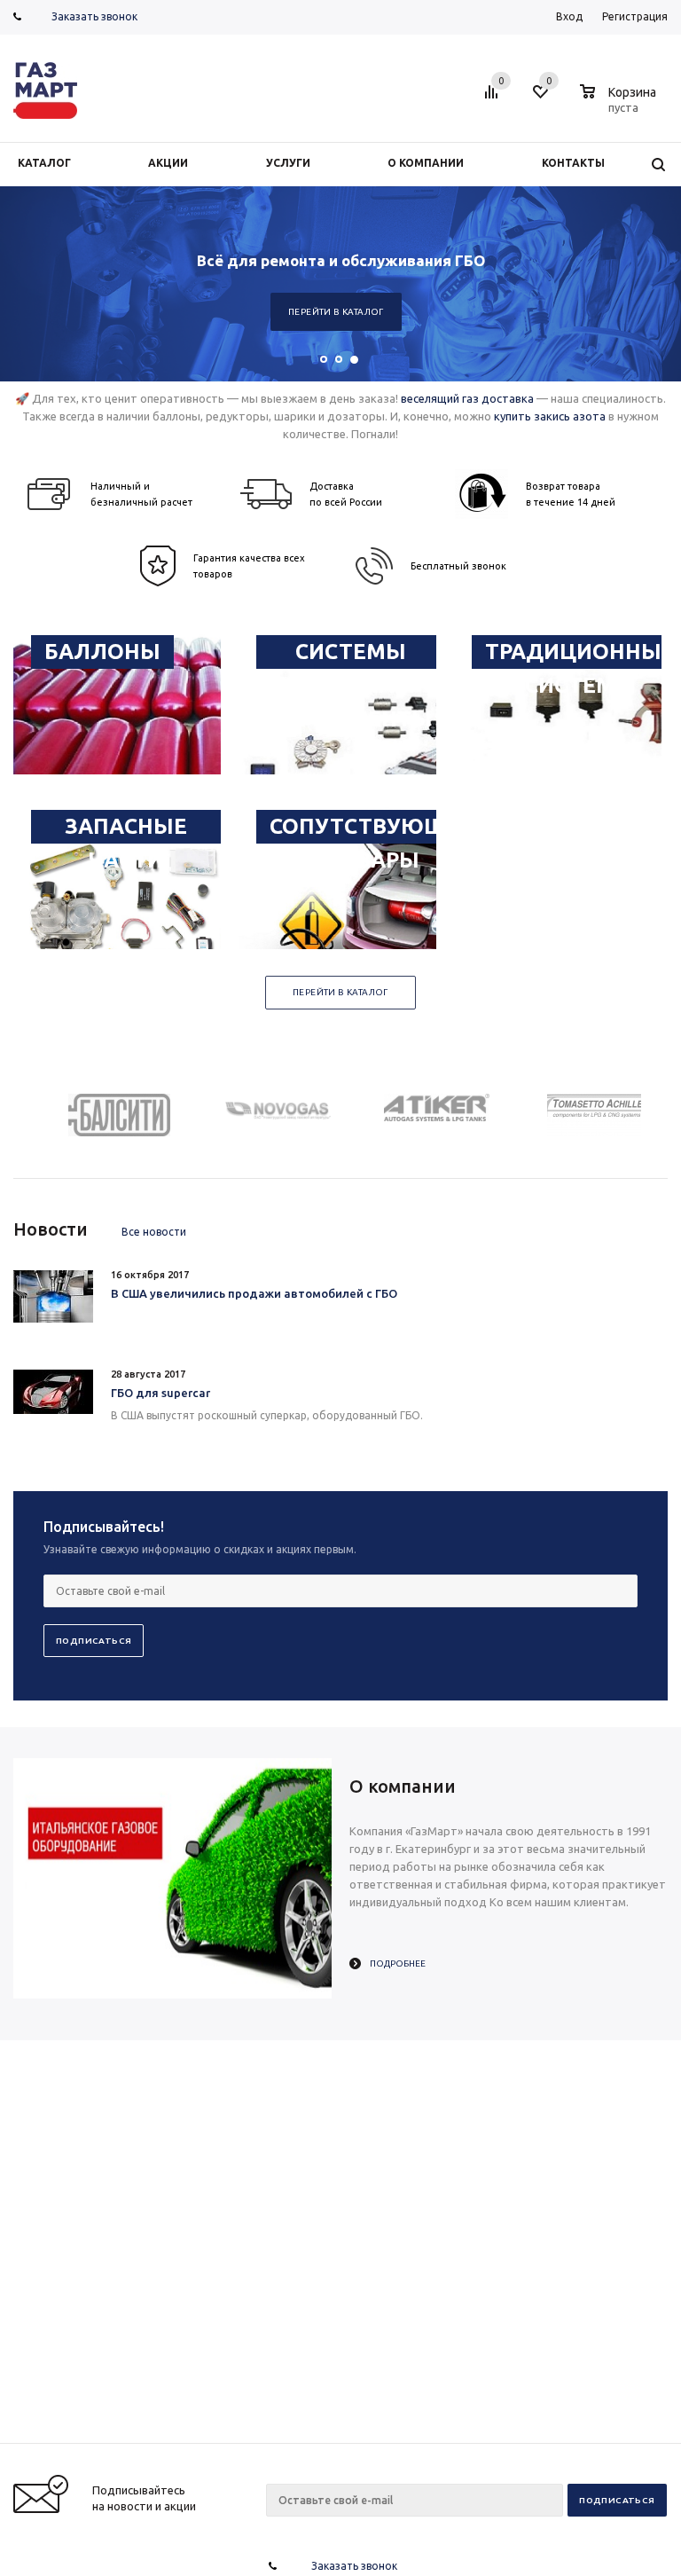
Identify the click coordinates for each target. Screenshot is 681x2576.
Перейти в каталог (336, 312)
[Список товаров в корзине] (620, 105)
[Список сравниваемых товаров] (494, 98)
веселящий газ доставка (467, 398)
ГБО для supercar (160, 1393)
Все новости (154, 1232)
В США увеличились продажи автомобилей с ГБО (254, 1293)
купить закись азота (550, 416)
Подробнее (398, 1963)
